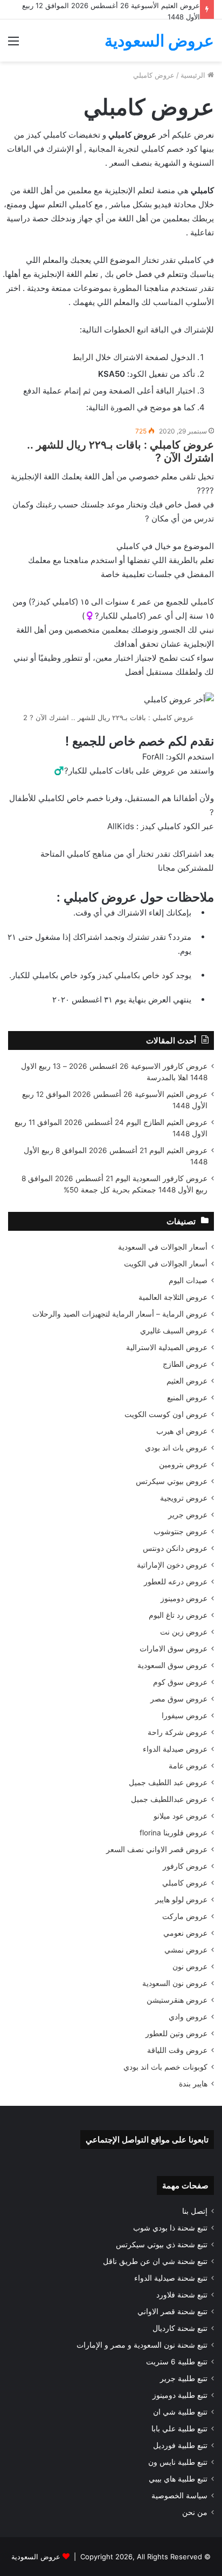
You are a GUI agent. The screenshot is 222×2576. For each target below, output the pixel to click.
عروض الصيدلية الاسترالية (167, 1347)
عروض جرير (188, 1515)
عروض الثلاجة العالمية (173, 1297)
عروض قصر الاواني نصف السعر (157, 1849)
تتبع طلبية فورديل (180, 2445)
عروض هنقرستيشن (177, 2000)
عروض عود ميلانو (181, 1816)
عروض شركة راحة (178, 1732)
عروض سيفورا (185, 1716)
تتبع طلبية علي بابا (179, 2429)
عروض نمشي (186, 1950)
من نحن (195, 2512)
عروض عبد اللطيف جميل (168, 1782)
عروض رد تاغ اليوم (178, 1615)
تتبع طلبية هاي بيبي (178, 2479)
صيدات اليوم (188, 1280)
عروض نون (190, 1967)
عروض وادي (188, 2017)
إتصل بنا (195, 2211)
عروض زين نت (184, 1632)
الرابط (83, 357)
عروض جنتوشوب (181, 1531)
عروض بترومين (183, 1465)
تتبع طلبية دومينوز (180, 2395)
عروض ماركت (185, 1916)
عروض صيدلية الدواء (175, 1749)
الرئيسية (194, 75)
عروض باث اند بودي (176, 1448)
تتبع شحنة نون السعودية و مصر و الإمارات (142, 2345)
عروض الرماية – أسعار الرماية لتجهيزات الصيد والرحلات (120, 1314)
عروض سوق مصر (179, 1699)
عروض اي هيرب (182, 1431)
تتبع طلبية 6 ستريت (177, 2362)
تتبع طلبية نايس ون (178, 2462)
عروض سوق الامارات (174, 1649)
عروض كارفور (185, 1866)
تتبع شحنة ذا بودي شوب (170, 2228)
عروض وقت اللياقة (177, 2050)
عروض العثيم (187, 1381)
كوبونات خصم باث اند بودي (165, 2067)
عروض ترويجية (184, 1498)
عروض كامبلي (185, 1883)
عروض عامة (188, 1766)
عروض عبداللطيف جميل (169, 1799)
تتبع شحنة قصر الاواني (172, 2311)
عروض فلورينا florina (174, 1833)
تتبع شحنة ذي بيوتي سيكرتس (162, 2245)
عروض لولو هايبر (181, 1900)
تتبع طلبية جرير (184, 2378)
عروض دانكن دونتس (175, 1548)
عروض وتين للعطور (176, 2033)
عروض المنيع (187, 1398)
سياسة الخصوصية (179, 2496)
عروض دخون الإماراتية (172, 1565)
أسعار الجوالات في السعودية (163, 1247)
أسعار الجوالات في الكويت (166, 1264)
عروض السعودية (36, 2557)
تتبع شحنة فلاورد (182, 2295)
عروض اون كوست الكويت (166, 1414)
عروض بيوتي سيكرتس (172, 1481)
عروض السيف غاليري (174, 1331)
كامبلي (201, 602)
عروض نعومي (185, 1933)
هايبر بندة (193, 2084)
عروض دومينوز (184, 1598)
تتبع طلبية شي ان (180, 2412)
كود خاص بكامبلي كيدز (134, 975)
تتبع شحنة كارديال (180, 2328)
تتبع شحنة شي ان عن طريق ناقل (155, 2261)
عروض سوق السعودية (172, 1665)
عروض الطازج (185, 1364)
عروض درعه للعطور (176, 1582)
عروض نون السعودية (175, 1983)
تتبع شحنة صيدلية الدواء (171, 2278)
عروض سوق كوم (180, 1682)
